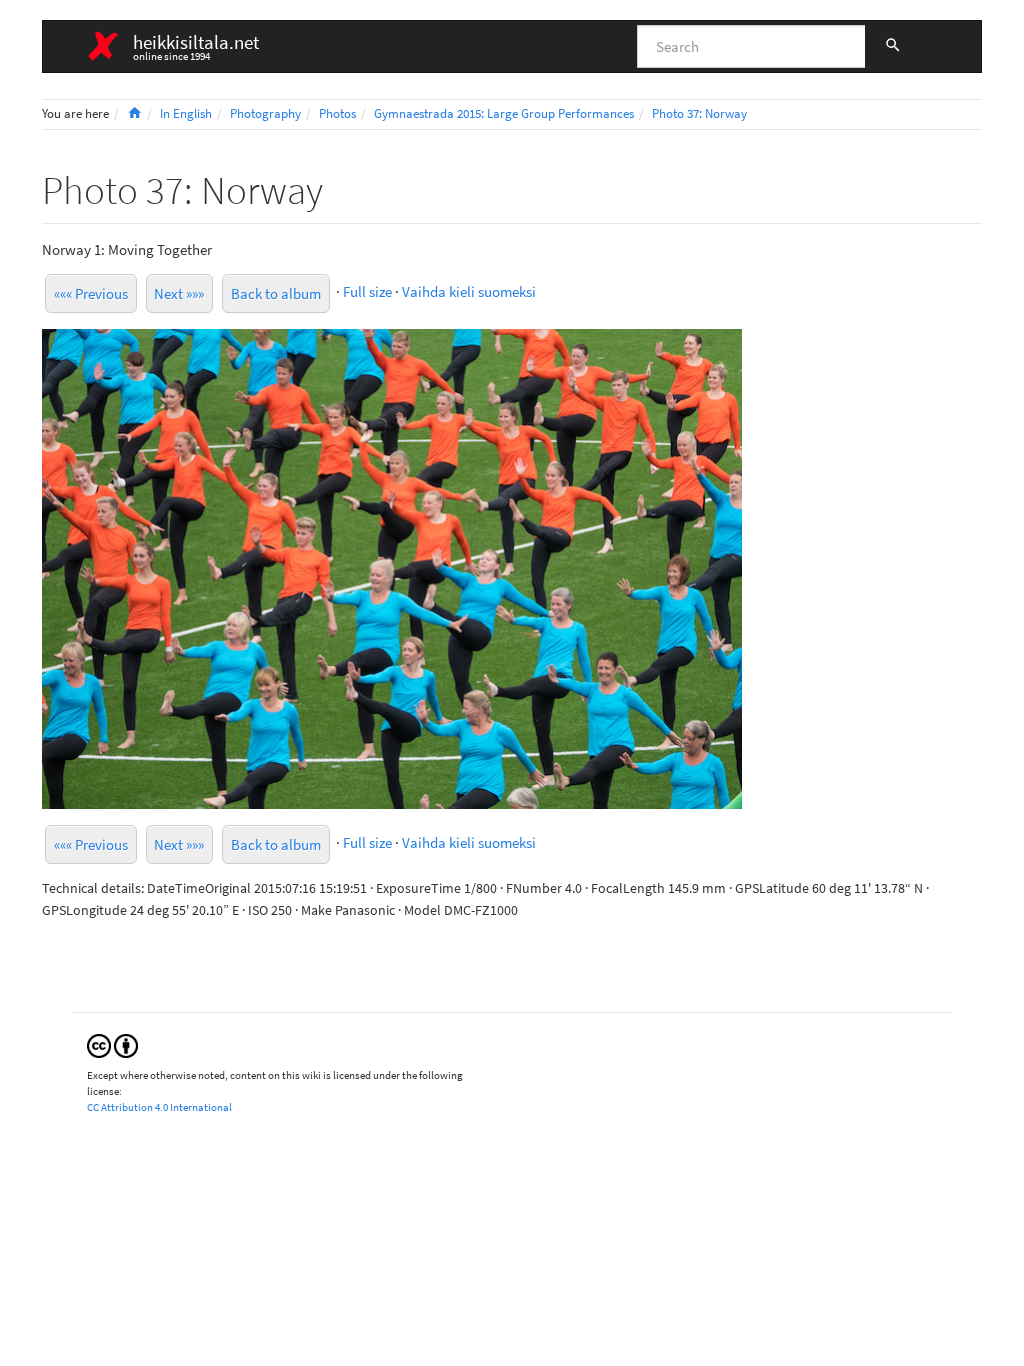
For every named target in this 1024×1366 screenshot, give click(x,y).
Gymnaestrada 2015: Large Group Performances (504, 113)
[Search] (893, 47)
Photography (265, 113)
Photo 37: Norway (699, 113)
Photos (337, 113)
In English (186, 113)
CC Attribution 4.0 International (159, 1107)
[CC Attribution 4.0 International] (112, 1044)
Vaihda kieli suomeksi (469, 291)
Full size (367, 291)
